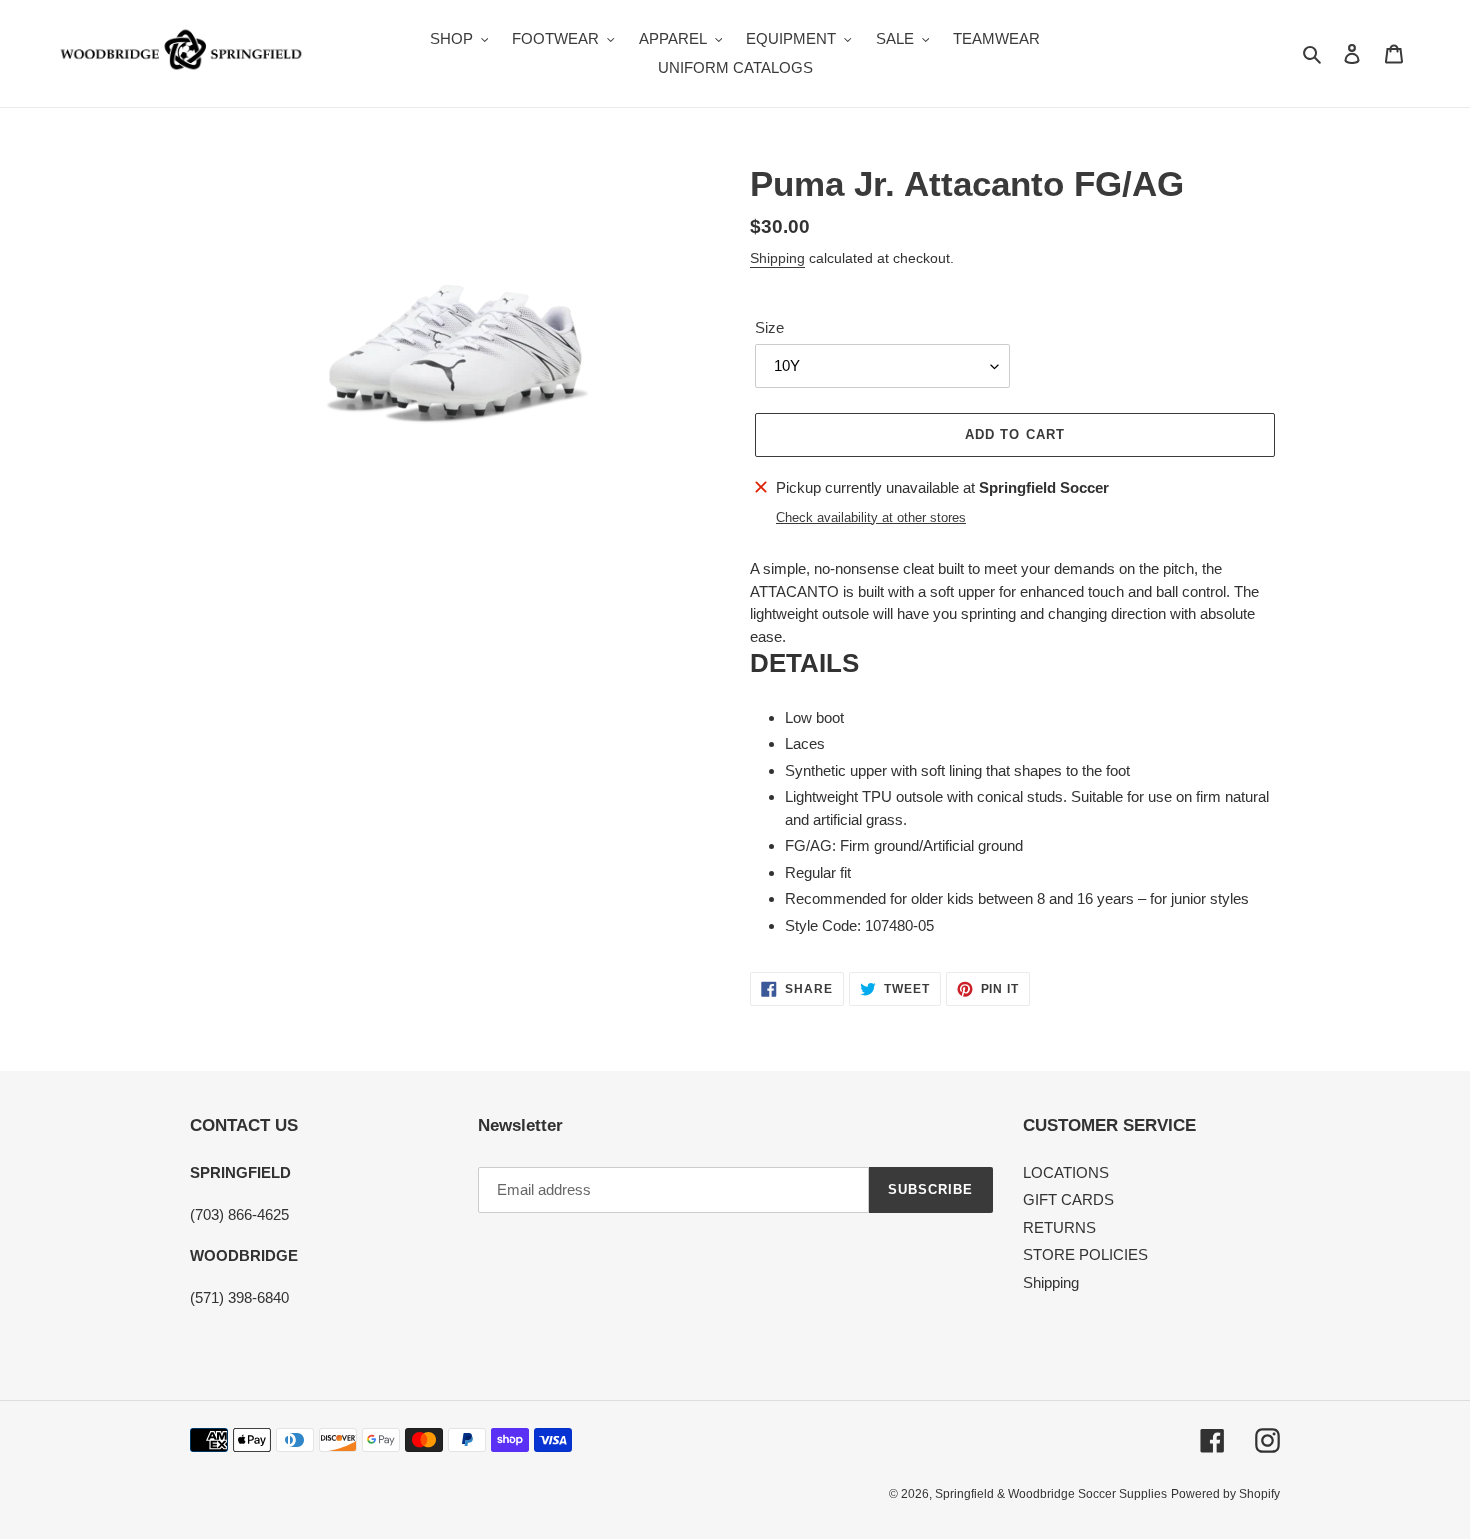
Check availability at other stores (871, 517)
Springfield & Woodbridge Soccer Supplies (1051, 1494)
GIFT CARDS (1068, 1199)
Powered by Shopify (1225, 1494)
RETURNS (1059, 1227)
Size (769, 327)
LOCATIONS (1066, 1172)
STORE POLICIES (1085, 1254)
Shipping (777, 258)
